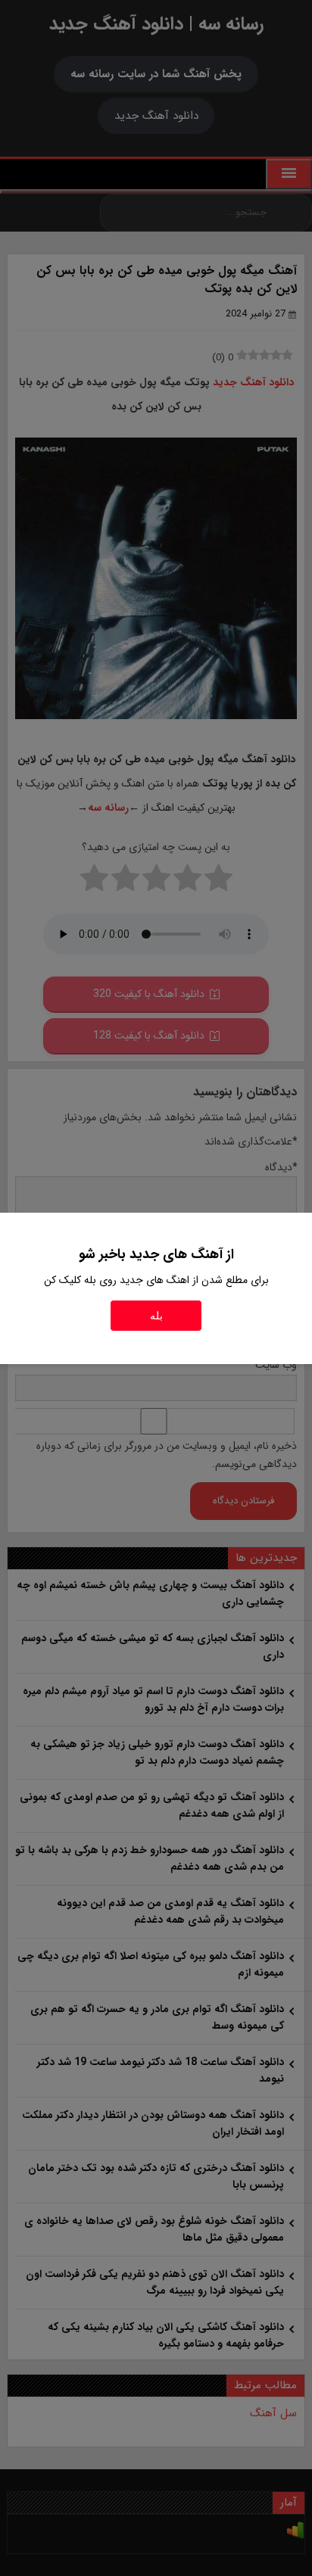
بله (156, 1316)
